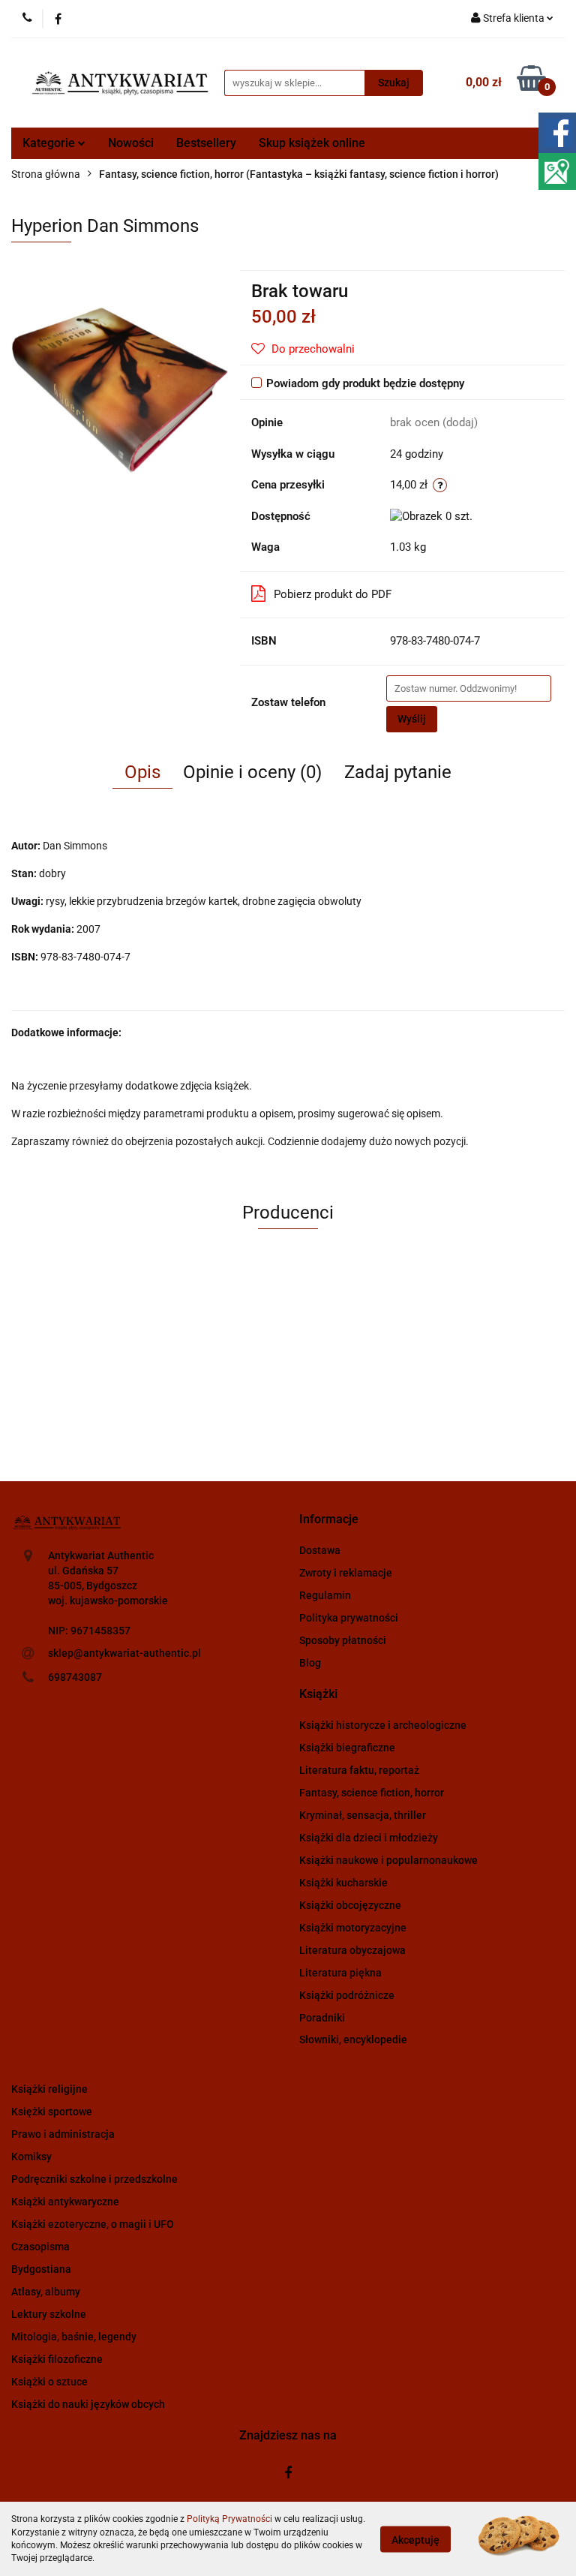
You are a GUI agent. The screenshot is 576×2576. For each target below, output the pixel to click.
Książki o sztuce (49, 2382)
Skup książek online (312, 143)
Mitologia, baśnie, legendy (74, 2337)
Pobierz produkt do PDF (333, 594)
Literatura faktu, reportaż (359, 1770)
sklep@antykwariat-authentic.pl (124, 1653)
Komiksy (31, 2157)
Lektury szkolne (49, 2314)
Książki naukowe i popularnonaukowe (388, 1860)
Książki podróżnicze (347, 1995)
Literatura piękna (340, 1973)
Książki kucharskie (343, 1883)
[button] (329, 1520)
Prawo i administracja (63, 2134)
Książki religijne (49, 2089)
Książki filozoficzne (57, 2359)
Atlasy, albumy (46, 2292)
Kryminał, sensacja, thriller (363, 1815)
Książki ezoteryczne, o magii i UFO (93, 2224)
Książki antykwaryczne (65, 2202)
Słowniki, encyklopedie (353, 2039)
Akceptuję (415, 2539)
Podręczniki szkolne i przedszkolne (94, 2179)
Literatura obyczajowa (352, 1950)
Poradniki (322, 2018)
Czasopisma (40, 2247)
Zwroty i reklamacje (346, 1573)
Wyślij (412, 719)
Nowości (131, 143)
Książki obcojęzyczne (350, 1905)
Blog (310, 1663)
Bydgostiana (41, 2269)
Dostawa (320, 1550)
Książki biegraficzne (347, 1748)
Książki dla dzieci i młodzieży (369, 1838)
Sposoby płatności (343, 1640)
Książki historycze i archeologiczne (383, 1725)
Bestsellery (206, 143)
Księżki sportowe (52, 2112)
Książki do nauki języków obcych (88, 2404)
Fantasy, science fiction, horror (372, 1793)
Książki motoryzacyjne (353, 1928)
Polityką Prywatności (229, 2519)
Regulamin (325, 1595)
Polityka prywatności (349, 1618)
